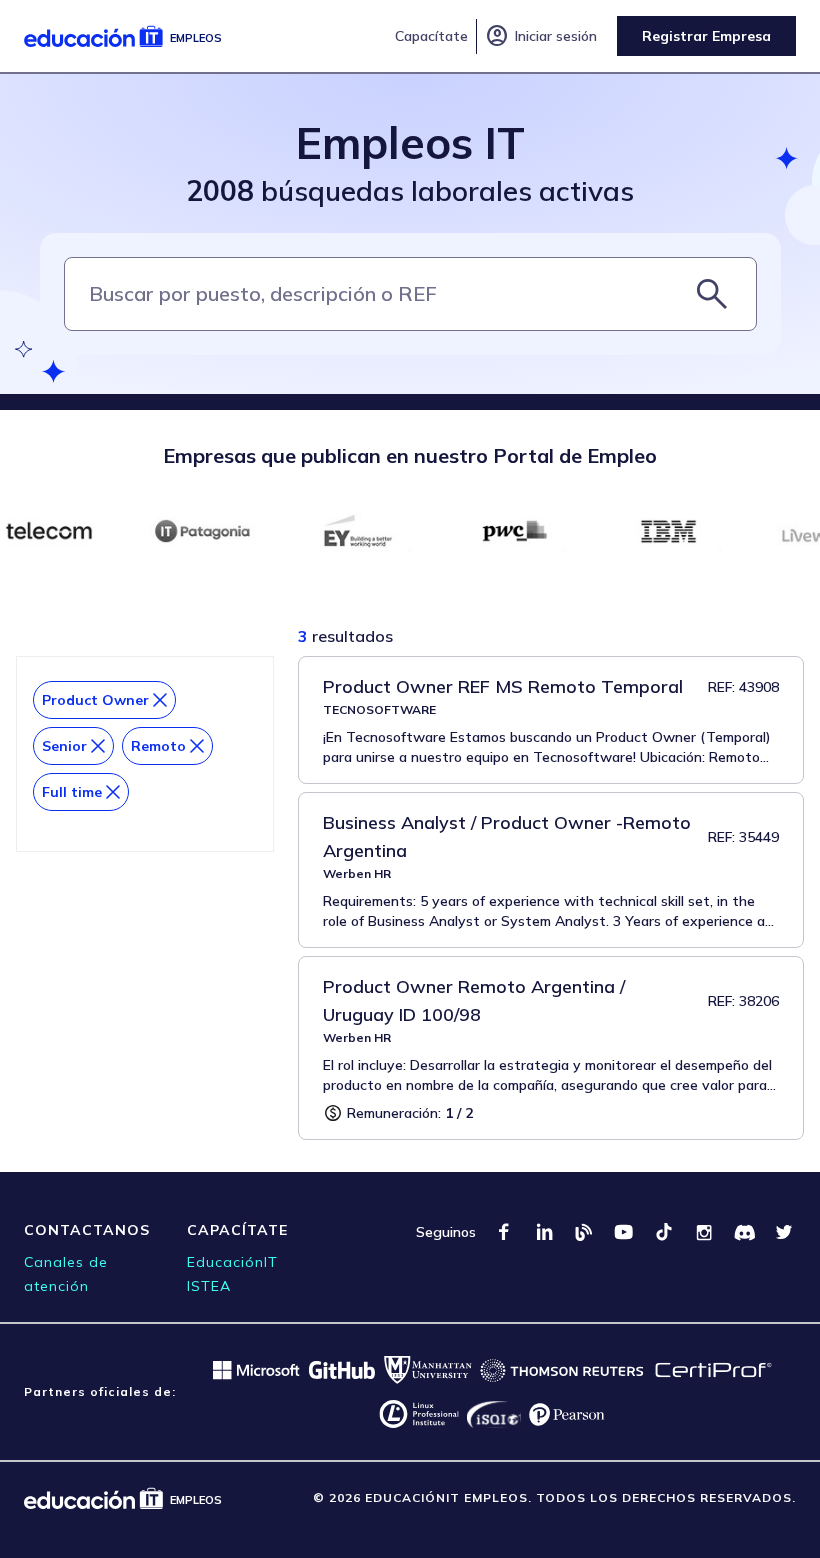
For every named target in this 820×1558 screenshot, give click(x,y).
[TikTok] (664, 1232)
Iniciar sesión (541, 36)
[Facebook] (504, 1232)
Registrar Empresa (706, 36)
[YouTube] (624, 1232)
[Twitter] (784, 1232)
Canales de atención (66, 1274)
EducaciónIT (232, 1262)
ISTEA (209, 1286)
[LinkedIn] (544, 1232)
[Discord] (744, 1232)
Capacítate (431, 36)
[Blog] (584, 1232)
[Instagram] (704, 1232)
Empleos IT (410, 142)
